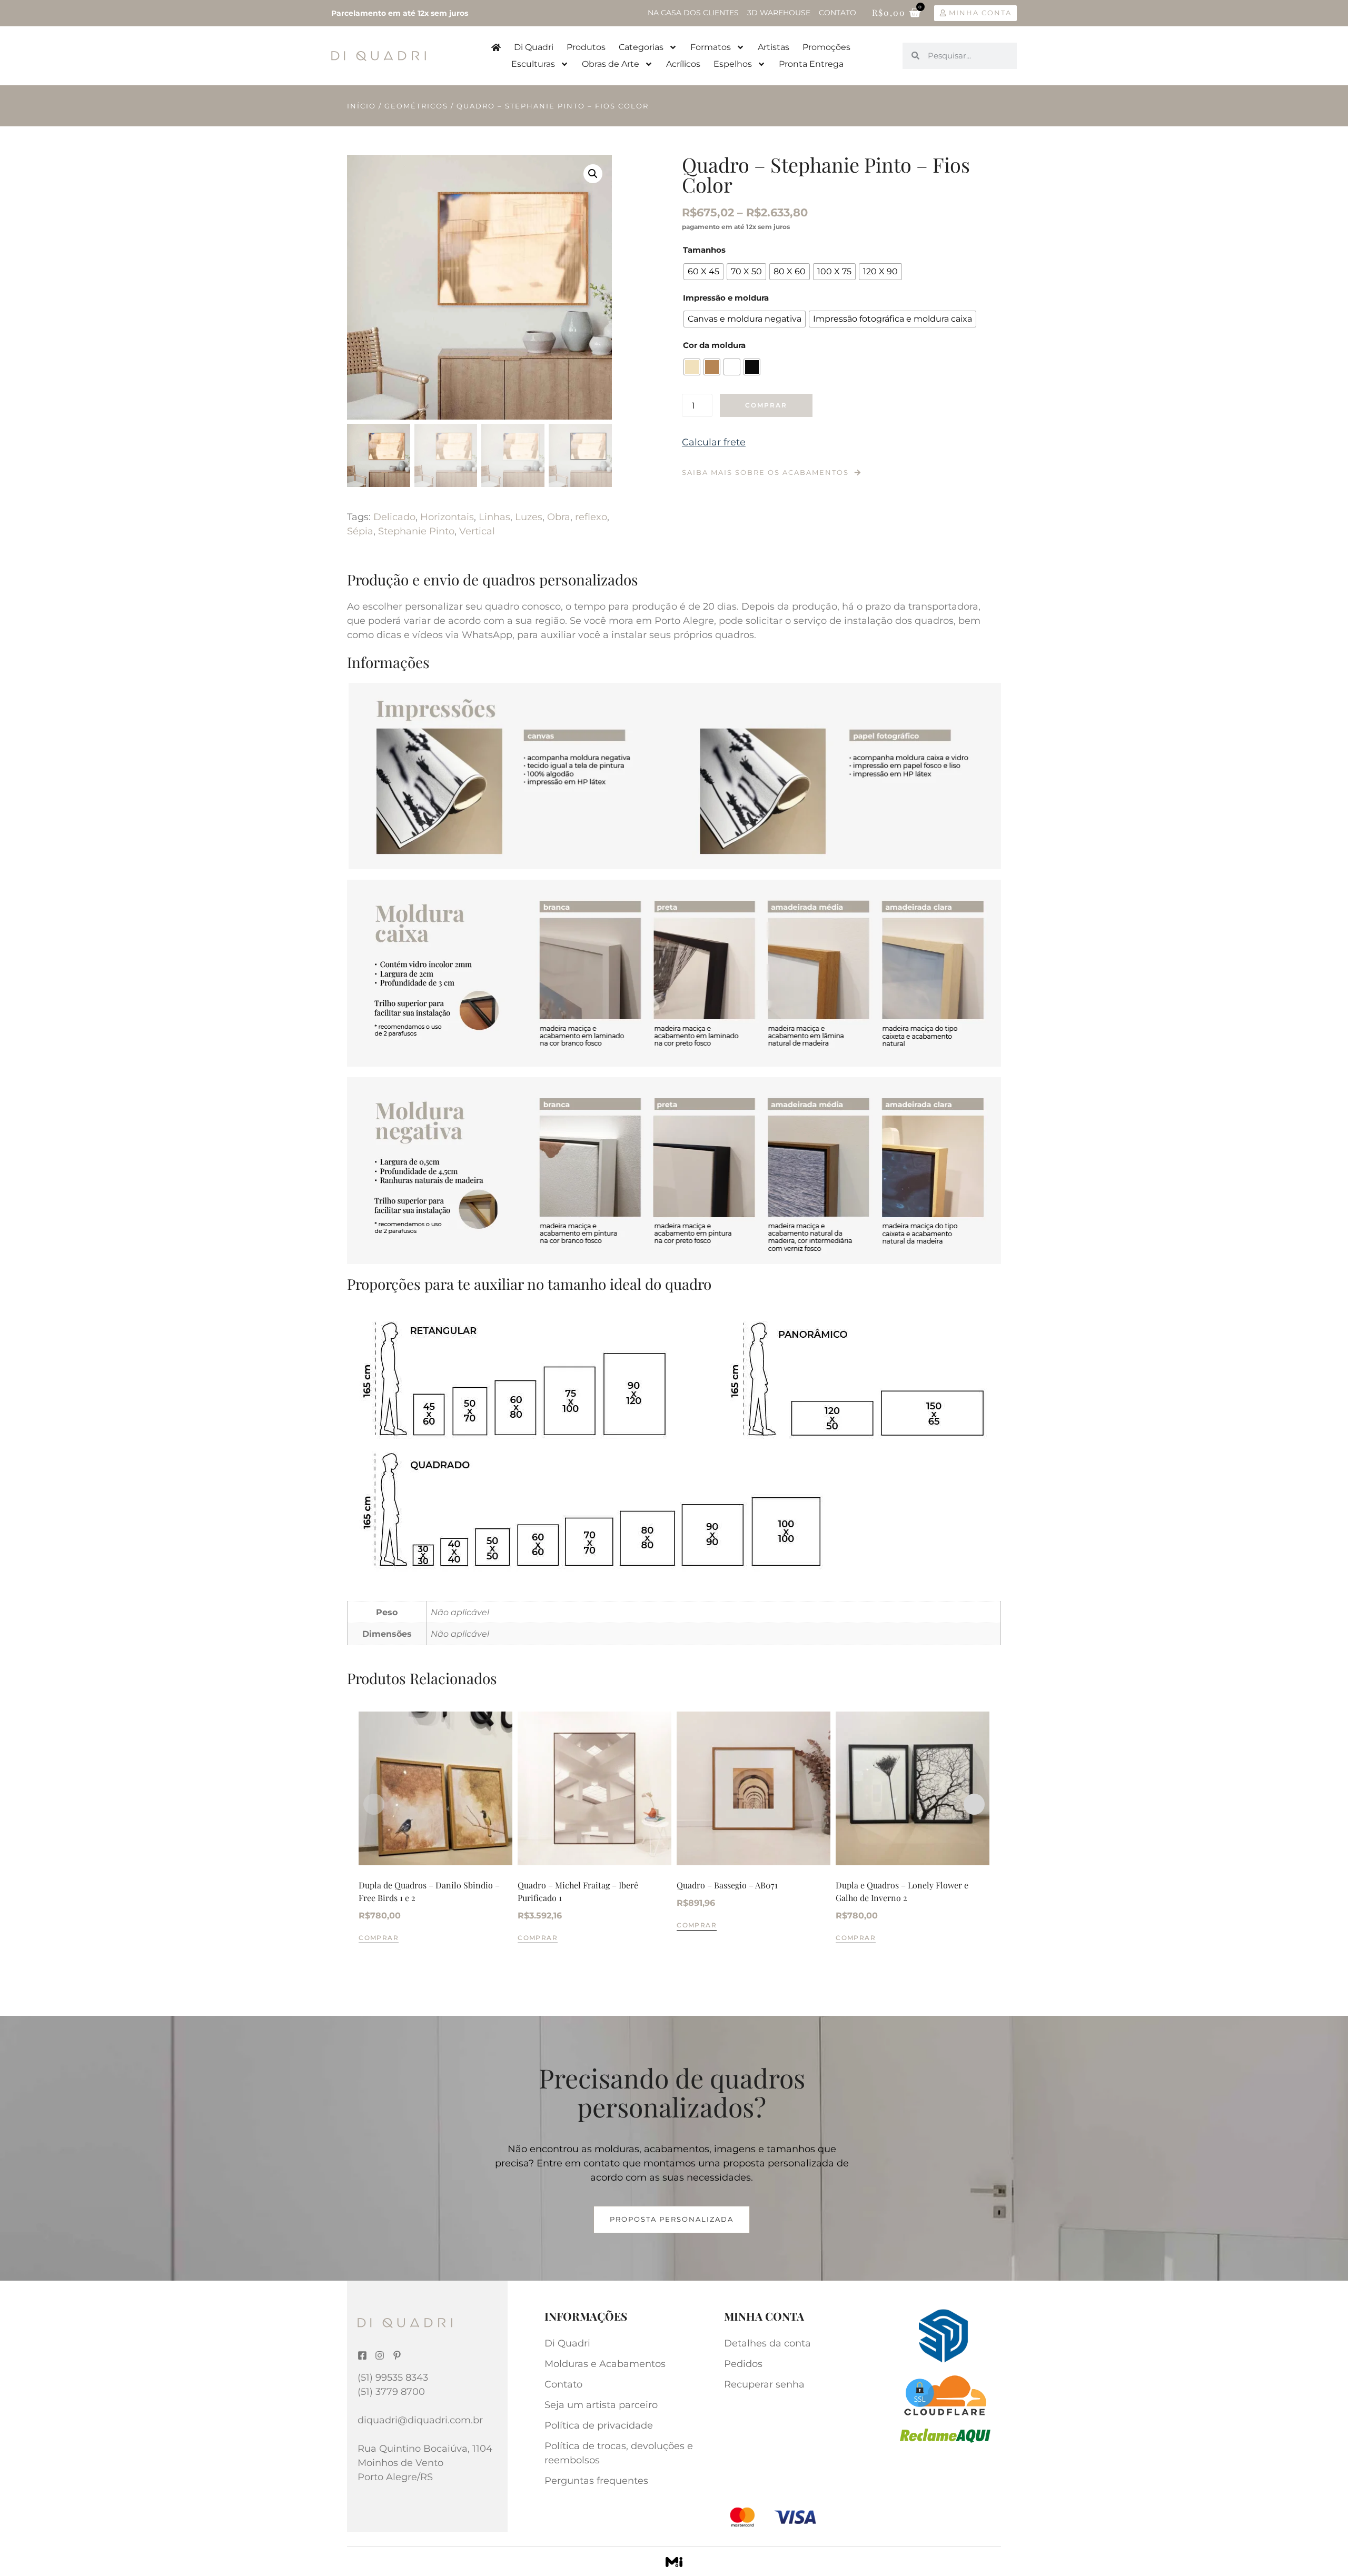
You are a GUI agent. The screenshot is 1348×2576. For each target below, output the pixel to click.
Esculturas (533, 64)
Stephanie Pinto (416, 531)
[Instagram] (380, 2355)
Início (361, 106)
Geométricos (416, 106)
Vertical (477, 531)
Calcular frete (714, 442)
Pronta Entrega (811, 64)
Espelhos (733, 64)
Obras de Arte (611, 64)
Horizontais (447, 517)
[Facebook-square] (362, 2355)
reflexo (591, 517)
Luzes (529, 517)
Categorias (641, 47)
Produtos (586, 47)
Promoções (826, 47)
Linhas (494, 517)
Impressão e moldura (726, 298)
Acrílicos (683, 64)
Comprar (766, 405)
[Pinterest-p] (397, 2355)
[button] (593, 174)
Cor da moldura (714, 345)
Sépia (360, 531)
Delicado (394, 517)
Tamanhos (704, 250)
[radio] (703, 272)
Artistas (774, 47)
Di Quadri (534, 47)
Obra (559, 517)
